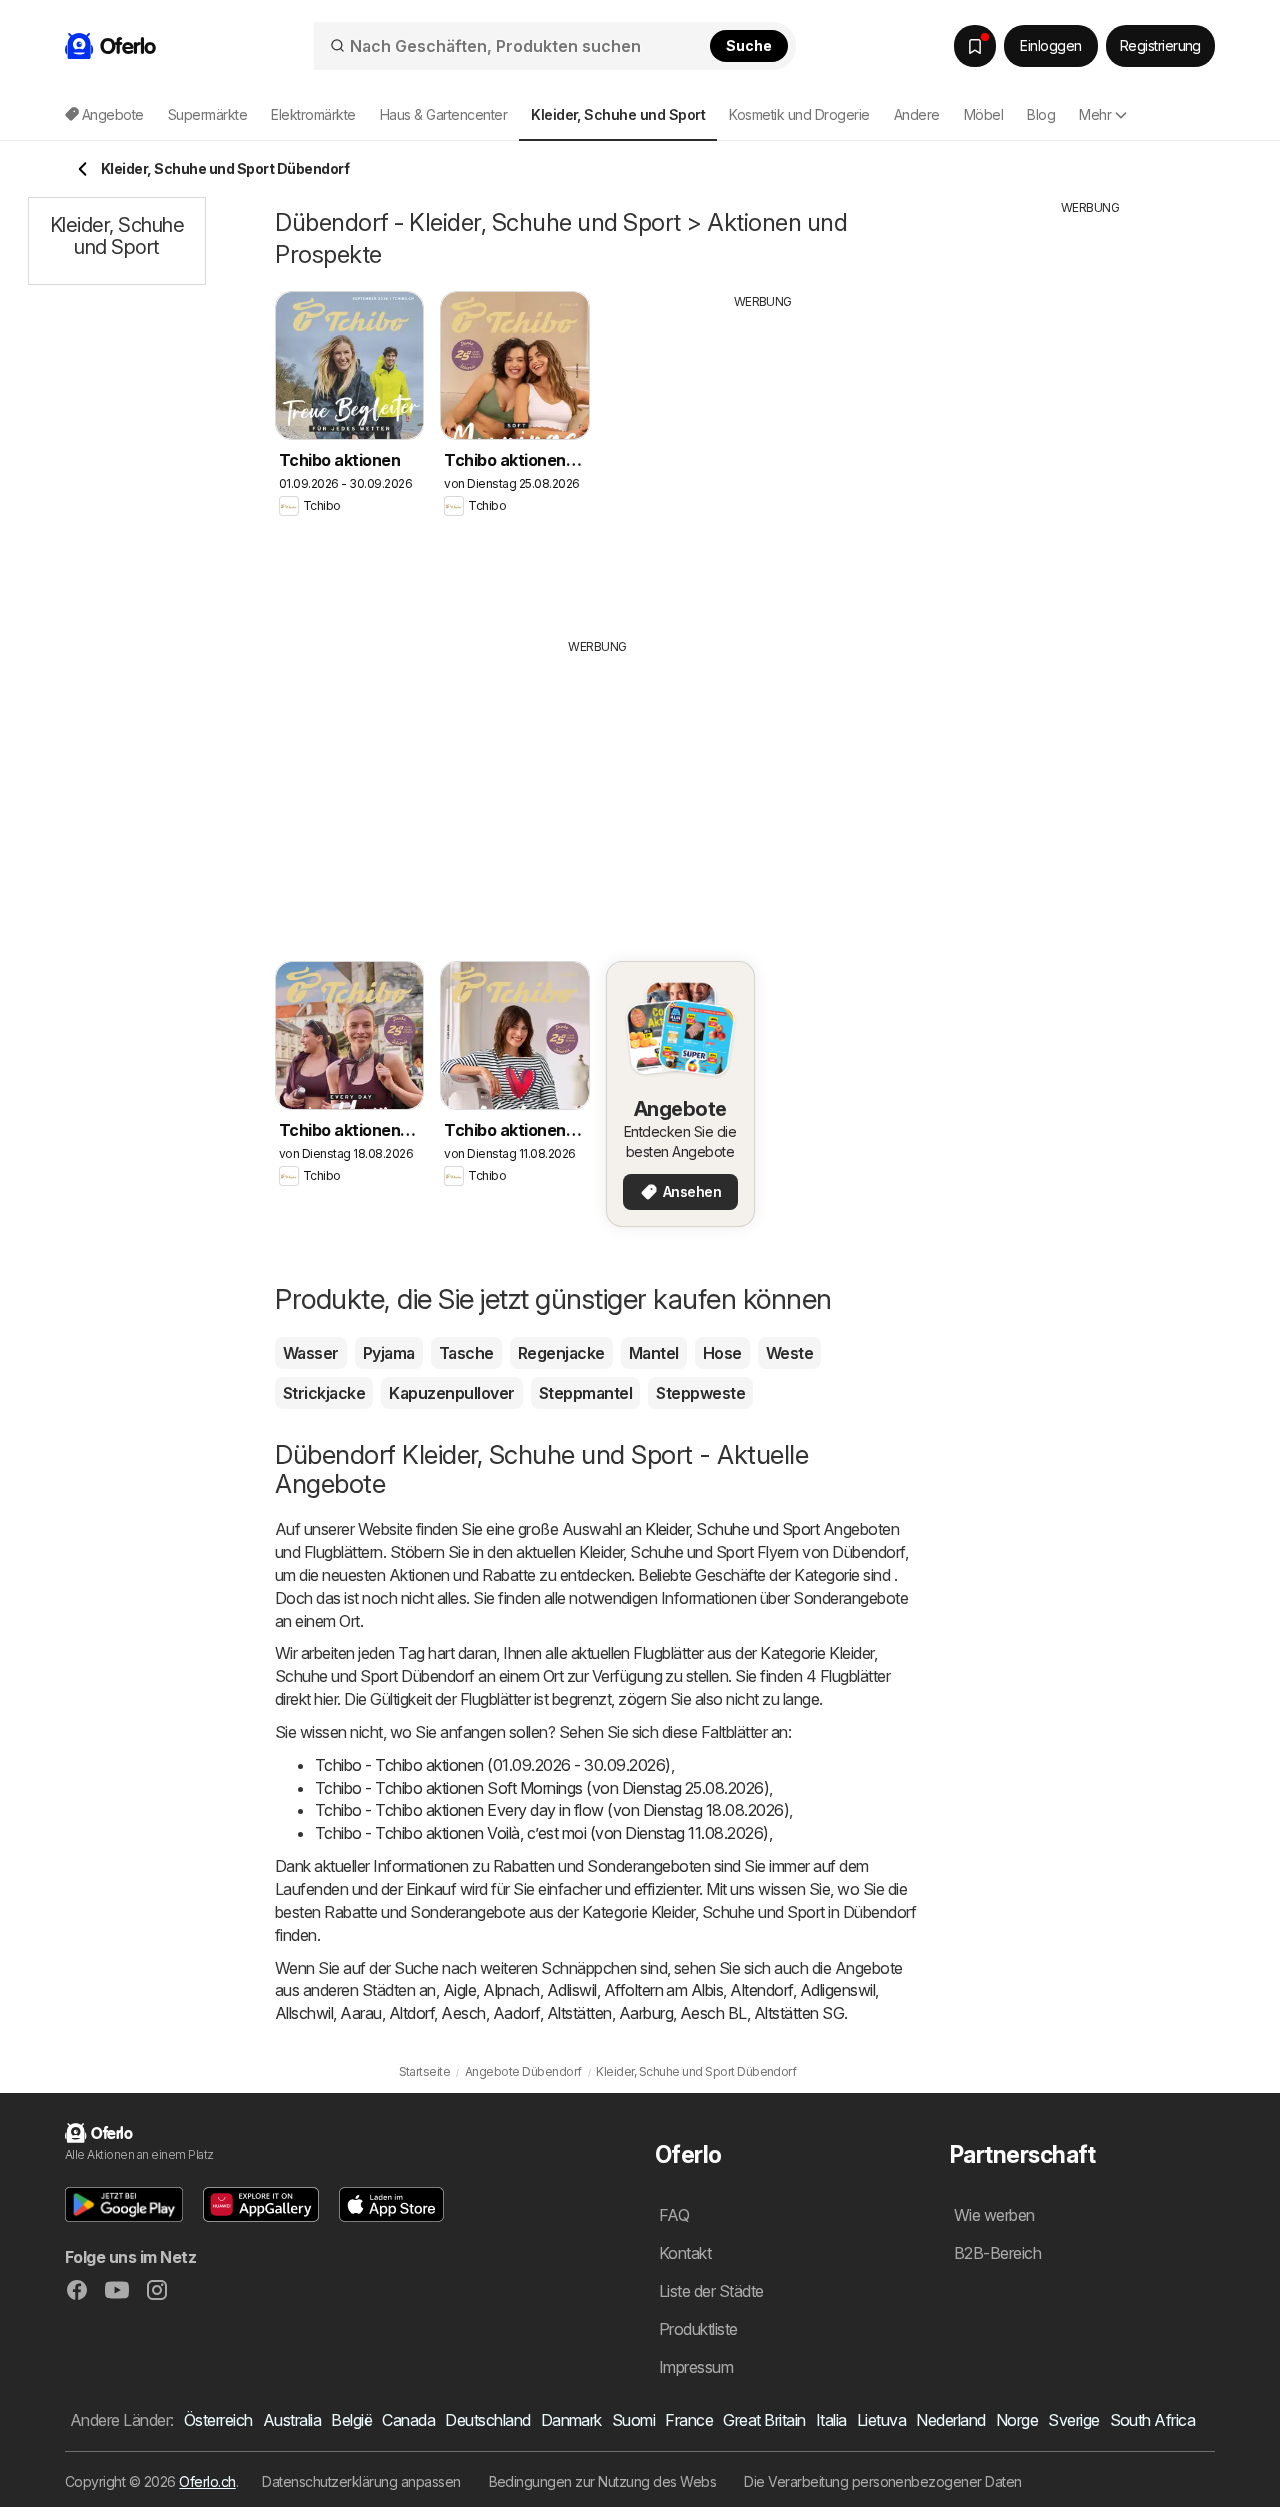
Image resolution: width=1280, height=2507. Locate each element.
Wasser (311, 1353)
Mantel (654, 1353)
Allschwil (304, 2013)
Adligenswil (837, 1990)
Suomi (633, 2420)
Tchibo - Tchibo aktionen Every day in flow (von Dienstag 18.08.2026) (552, 1810)
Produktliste (698, 2329)
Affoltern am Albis (664, 1990)
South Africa (1153, 2420)
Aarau (360, 2013)
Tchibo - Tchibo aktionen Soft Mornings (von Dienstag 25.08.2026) (542, 1788)
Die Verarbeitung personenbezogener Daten (883, 2481)
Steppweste (700, 1393)
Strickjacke (324, 1393)
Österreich (218, 2420)
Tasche (466, 1353)
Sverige (1073, 2420)
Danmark (571, 2420)
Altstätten (579, 2013)
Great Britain (764, 2420)
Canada (408, 2420)
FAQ (674, 2215)
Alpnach (511, 1990)
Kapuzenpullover (451, 1393)
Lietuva (881, 2420)
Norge (1017, 2420)
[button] (124, 2204)
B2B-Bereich (997, 2253)
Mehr (1095, 114)
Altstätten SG (799, 2013)
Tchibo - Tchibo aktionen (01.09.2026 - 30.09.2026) (493, 1765)
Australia (292, 2420)
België (351, 2420)
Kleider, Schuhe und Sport (732, 1529)
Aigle (459, 1990)
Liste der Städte (711, 2291)
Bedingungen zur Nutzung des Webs (603, 2481)
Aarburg (646, 2013)
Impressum (696, 2367)
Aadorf (516, 2013)
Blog (1041, 114)
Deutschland (487, 2420)
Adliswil (572, 1990)
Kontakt (685, 2253)
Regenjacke (561, 1353)
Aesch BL (713, 2013)
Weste (789, 1353)
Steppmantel (585, 1393)
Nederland (950, 2420)
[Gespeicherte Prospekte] (975, 46)
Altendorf (761, 1990)
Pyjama (389, 1353)
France (689, 2420)
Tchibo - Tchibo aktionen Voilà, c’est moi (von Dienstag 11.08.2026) (542, 1833)
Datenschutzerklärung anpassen (361, 2481)
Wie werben (994, 2215)
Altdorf (411, 2013)
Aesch (463, 2013)
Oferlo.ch (207, 2481)
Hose (722, 1353)
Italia (831, 2420)
